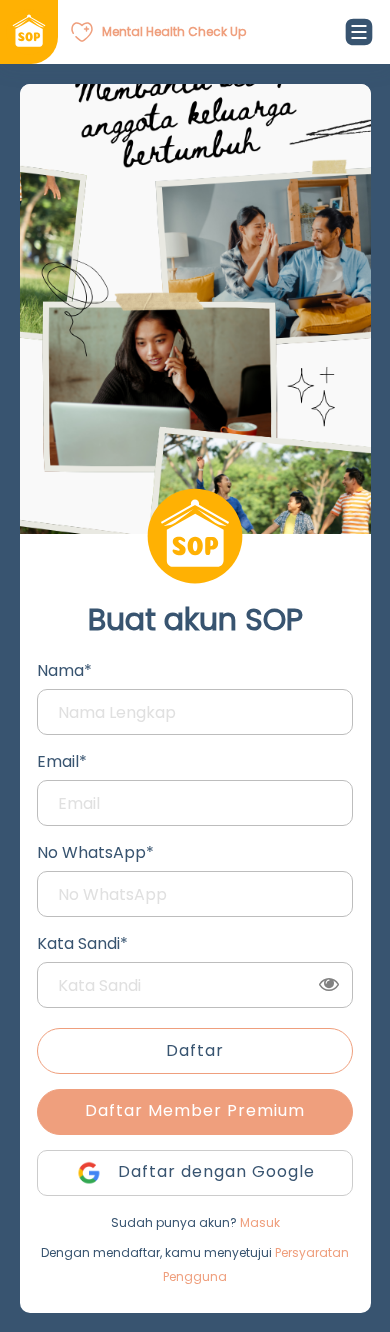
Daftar (195, 1050)
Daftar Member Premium (195, 1110)
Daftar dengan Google (214, 1171)
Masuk (260, 1222)
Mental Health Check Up (174, 31)
